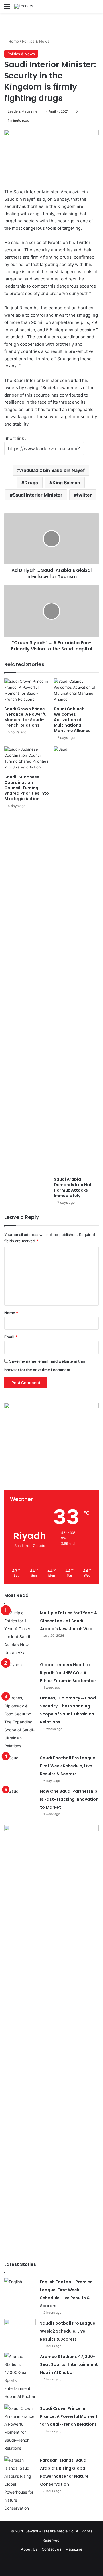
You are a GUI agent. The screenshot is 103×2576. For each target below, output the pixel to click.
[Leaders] (24, 6)
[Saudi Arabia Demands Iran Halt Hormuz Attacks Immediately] (76, 960)
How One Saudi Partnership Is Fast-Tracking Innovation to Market (69, 1799)
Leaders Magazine (23, 111)
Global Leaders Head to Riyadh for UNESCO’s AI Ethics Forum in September (68, 1673)
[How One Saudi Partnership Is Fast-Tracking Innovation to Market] (20, 1798)
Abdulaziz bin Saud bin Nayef (52, 470)
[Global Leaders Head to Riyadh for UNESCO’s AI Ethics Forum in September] (20, 1671)
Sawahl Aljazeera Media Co (49, 2531)
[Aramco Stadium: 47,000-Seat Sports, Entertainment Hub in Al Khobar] (20, 2376)
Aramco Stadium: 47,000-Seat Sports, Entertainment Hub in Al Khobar (69, 2364)
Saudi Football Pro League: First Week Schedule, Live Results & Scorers (68, 1766)
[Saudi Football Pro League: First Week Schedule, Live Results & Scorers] (20, 1765)
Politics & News (36, 41)
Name (11, 1313)
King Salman (66, 483)
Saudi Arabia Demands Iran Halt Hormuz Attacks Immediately (73, 1187)
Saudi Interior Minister (37, 495)
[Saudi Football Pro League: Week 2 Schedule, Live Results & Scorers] (20, 2330)
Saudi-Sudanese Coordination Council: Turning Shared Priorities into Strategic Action (27, 788)
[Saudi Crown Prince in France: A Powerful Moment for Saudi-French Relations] (27, 691)
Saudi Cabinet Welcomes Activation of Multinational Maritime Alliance (72, 720)
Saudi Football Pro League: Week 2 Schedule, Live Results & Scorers (68, 2331)
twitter (84, 495)
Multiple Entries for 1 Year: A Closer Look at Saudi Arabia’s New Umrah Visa (69, 1621)
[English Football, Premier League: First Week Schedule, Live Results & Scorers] (20, 2289)
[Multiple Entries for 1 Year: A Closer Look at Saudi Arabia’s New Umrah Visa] (20, 1633)
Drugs (31, 483)
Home (13, 41)
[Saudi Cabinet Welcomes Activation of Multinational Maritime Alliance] (76, 691)
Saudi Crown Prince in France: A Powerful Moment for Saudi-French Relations (26, 717)
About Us (29, 2549)
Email (11, 1337)
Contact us (51, 2549)
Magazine (74, 2549)
